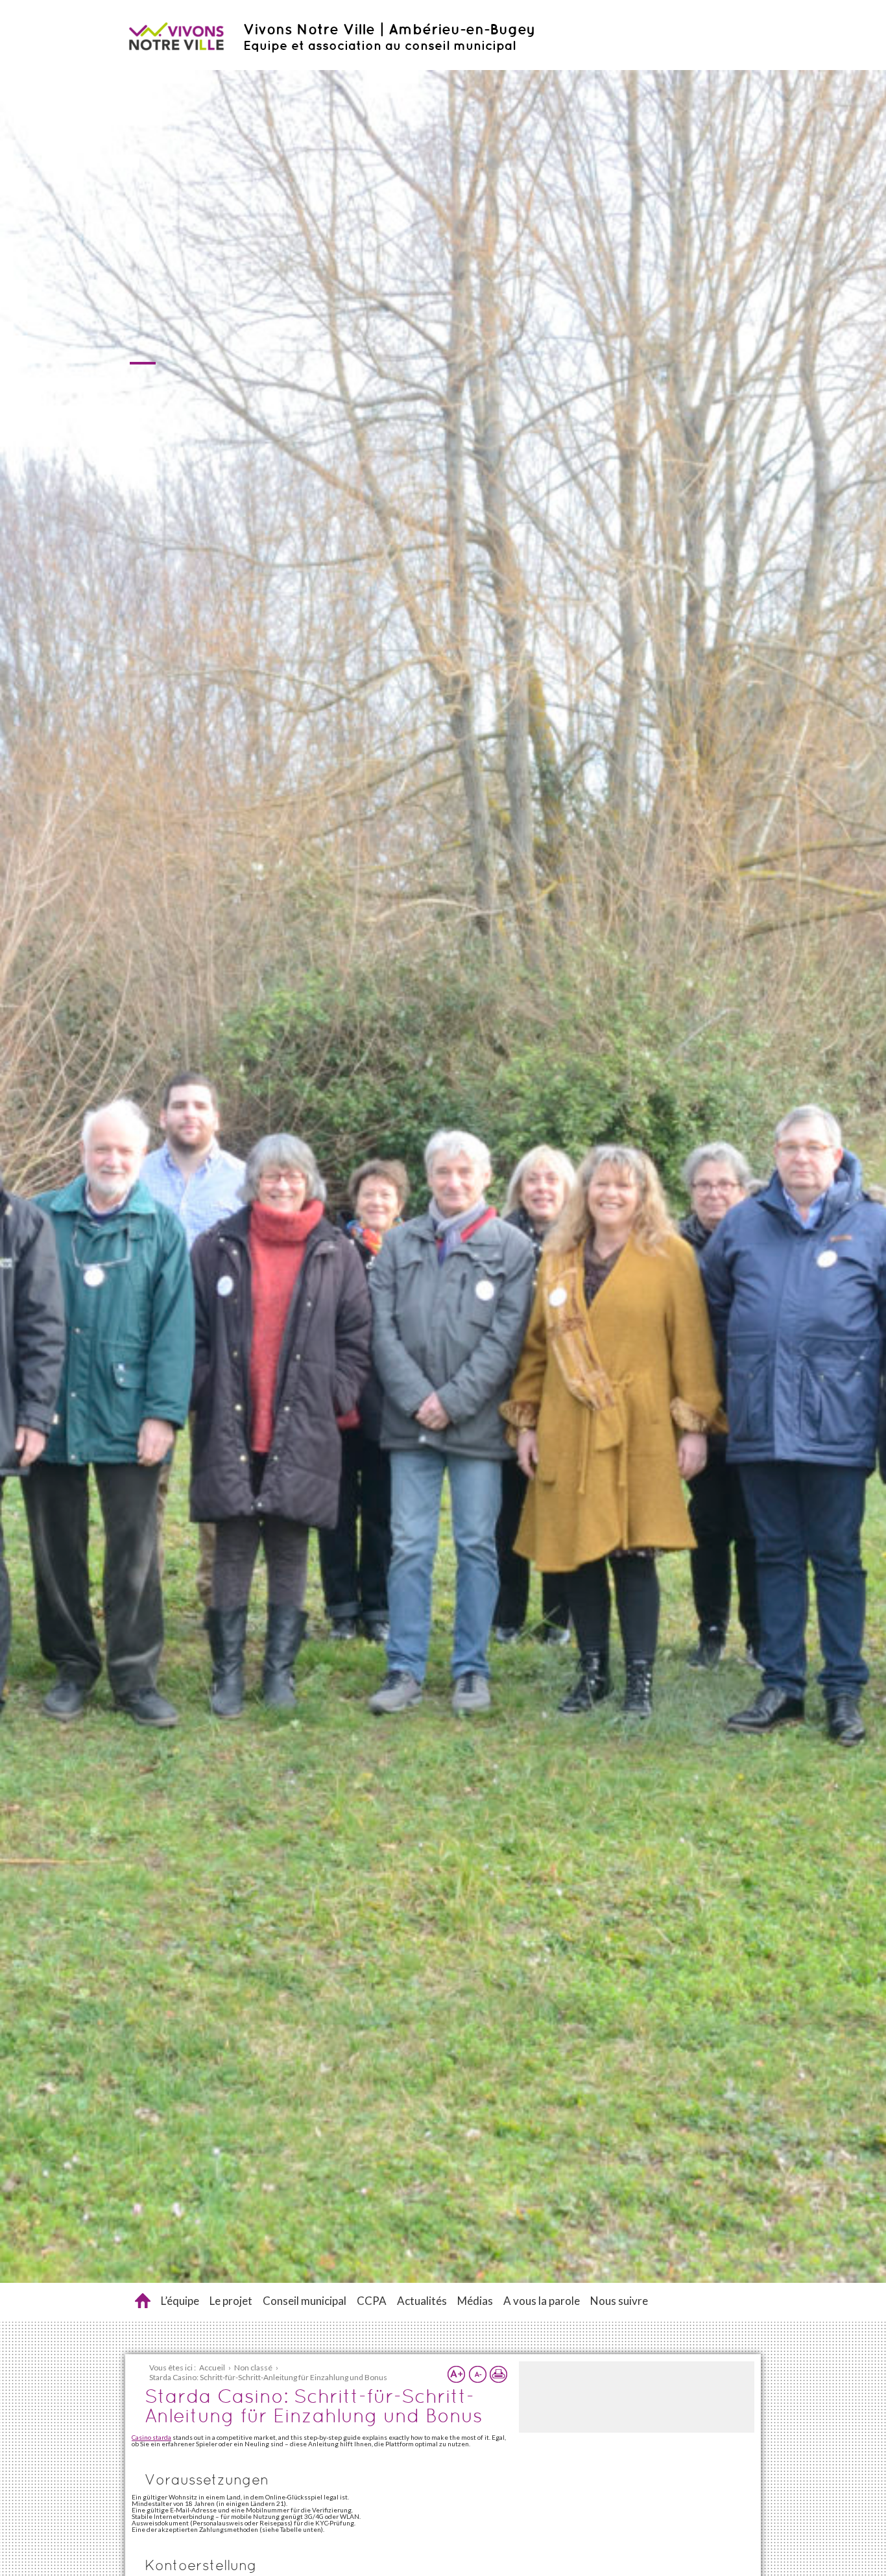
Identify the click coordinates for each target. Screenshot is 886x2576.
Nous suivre (619, 2301)
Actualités (422, 2301)
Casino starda (151, 2437)
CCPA (372, 2301)
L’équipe (180, 2301)
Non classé (253, 2367)
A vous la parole (542, 2301)
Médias (475, 2301)
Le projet (231, 2301)
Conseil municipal (305, 2301)
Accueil (143, 2301)
